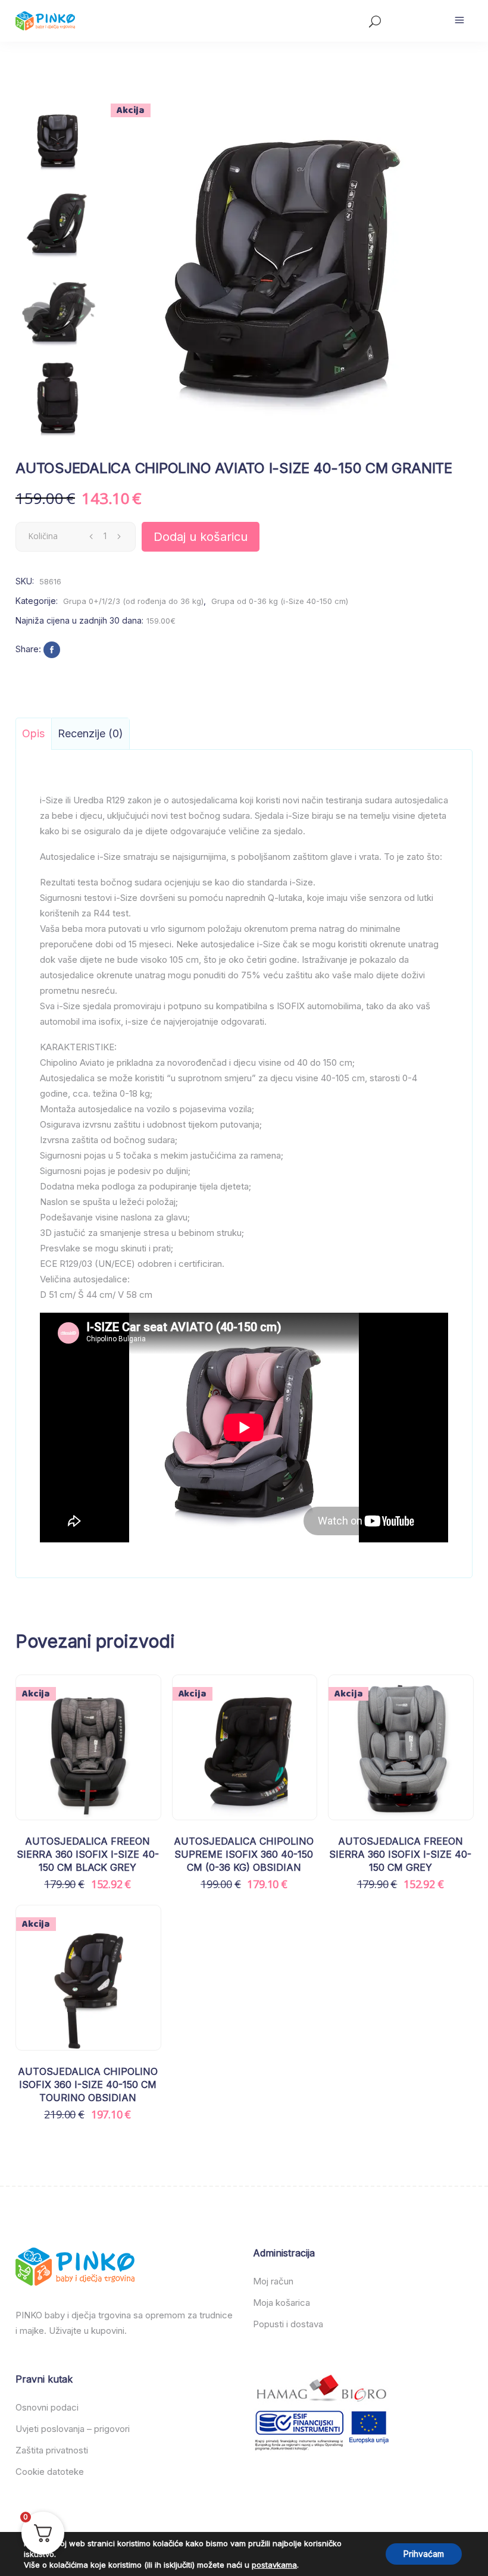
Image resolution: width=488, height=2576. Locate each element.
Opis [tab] (33, 733)
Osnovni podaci (47, 2407)
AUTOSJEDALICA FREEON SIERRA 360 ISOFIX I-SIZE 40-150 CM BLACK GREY (88, 1854)
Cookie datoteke (50, 2472)
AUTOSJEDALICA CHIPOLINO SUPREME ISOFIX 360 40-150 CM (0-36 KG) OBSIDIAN (244, 1854)
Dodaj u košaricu (201, 537)
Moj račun (273, 2281)
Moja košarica (281, 2303)
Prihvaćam (424, 2554)
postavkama (274, 2565)
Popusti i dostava (288, 2324)
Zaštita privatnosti (52, 2450)
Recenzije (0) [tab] (90, 733)
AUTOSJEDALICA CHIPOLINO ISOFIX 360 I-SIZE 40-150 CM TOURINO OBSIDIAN (88, 2085)
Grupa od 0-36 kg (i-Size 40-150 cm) (280, 601)
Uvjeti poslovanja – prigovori (73, 2429)
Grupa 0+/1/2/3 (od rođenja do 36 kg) (133, 601)
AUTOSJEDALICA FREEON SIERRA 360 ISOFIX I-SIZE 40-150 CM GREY (400, 1854)
